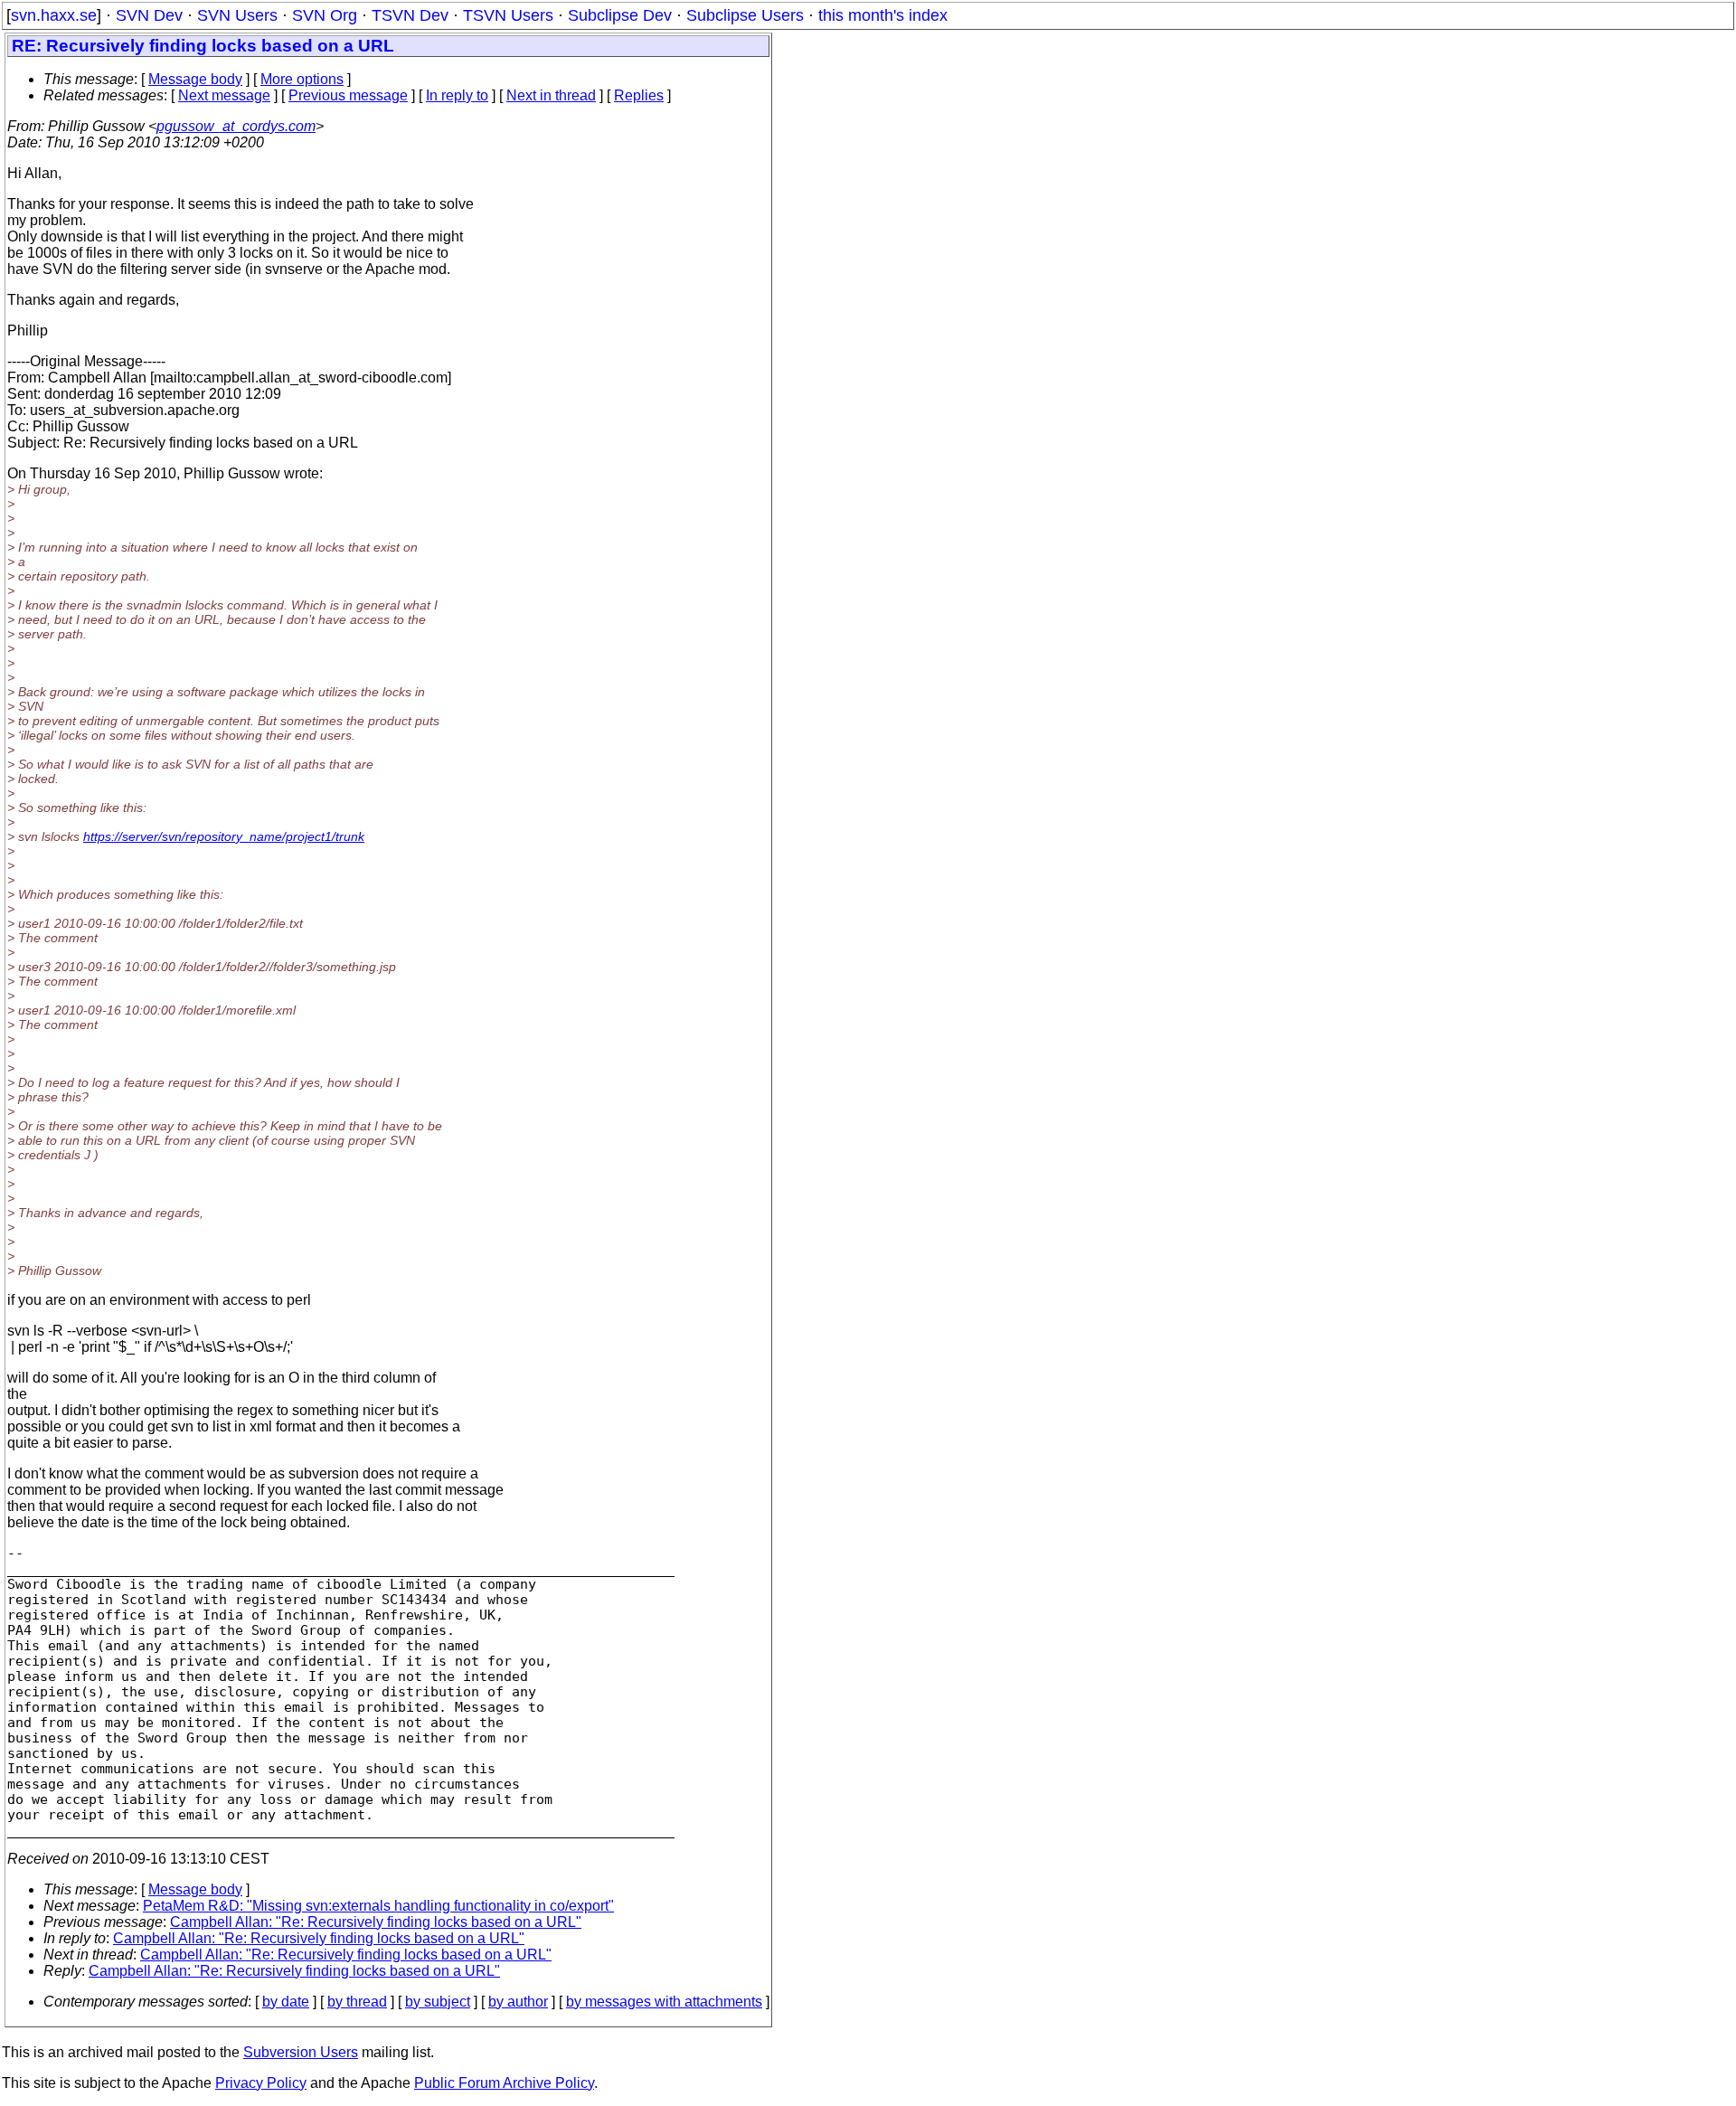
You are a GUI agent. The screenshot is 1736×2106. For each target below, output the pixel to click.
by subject (438, 2002)
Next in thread (551, 95)
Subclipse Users (745, 15)
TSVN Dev (410, 15)
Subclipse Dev (620, 15)
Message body (195, 79)
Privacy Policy (261, 2083)
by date (286, 2002)
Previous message (348, 95)
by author (518, 2002)
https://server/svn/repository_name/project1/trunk (224, 836)
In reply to (457, 95)
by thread (357, 2002)
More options (302, 79)
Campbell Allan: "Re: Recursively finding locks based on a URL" (376, 1922)
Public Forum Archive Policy (504, 2083)
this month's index (883, 15)
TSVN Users (508, 15)
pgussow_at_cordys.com (236, 126)
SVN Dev (149, 15)
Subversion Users (301, 2052)
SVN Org (325, 15)
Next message (224, 95)
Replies (639, 95)
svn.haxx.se (54, 15)
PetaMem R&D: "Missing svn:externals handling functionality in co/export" (378, 1906)
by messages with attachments (664, 2002)
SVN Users (237, 15)
